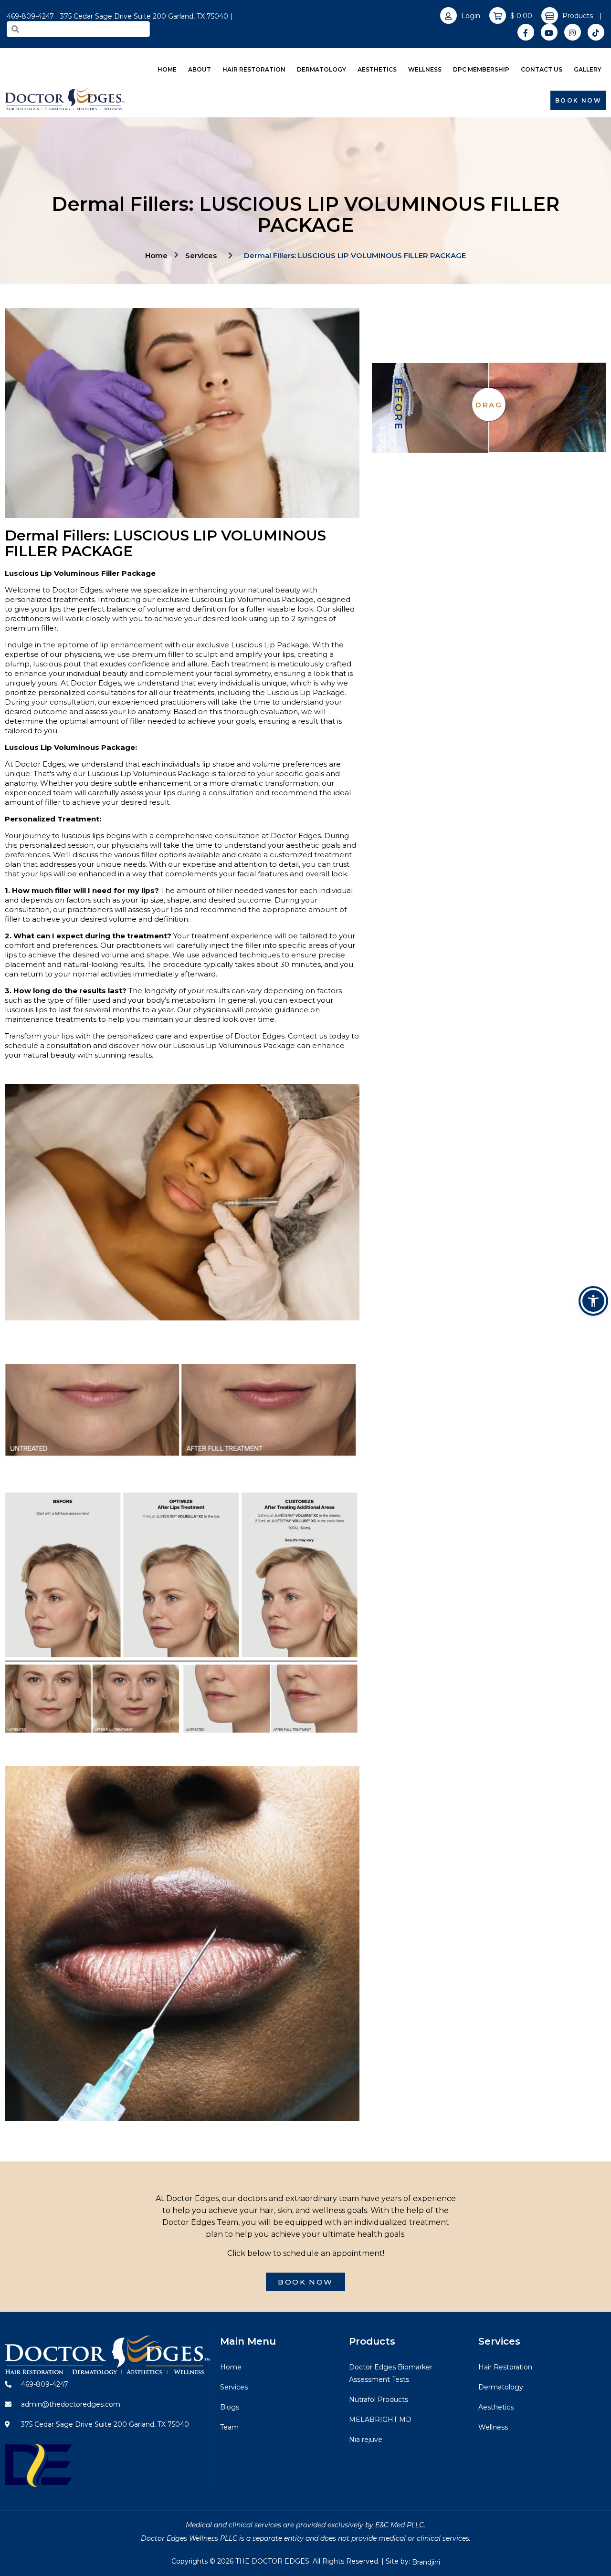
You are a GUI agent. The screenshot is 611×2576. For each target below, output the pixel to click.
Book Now (578, 100)
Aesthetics (496, 2407)
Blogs (230, 2407)
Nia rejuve (366, 2440)
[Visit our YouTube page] (549, 32)
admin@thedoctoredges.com (70, 2404)
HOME (167, 69)
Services (201, 255)
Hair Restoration (505, 2367)
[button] (593, 1301)
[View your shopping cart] (498, 16)
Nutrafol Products (379, 2399)
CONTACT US (542, 69)
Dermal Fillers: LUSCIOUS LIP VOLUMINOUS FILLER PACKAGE (355, 255)
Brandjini (426, 2562)
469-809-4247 (30, 16)
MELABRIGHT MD (380, 2420)
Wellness (493, 2427)
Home (156, 255)
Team (229, 2427)
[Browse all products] (550, 16)
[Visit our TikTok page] (596, 32)
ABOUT (200, 69)
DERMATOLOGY (321, 69)
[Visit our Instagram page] (573, 32)
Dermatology (501, 2387)
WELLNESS (425, 69)
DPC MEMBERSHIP (481, 69)
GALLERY (588, 69)
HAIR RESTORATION (254, 69)
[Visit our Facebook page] (526, 32)
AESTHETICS (377, 69)
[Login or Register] (448, 16)
